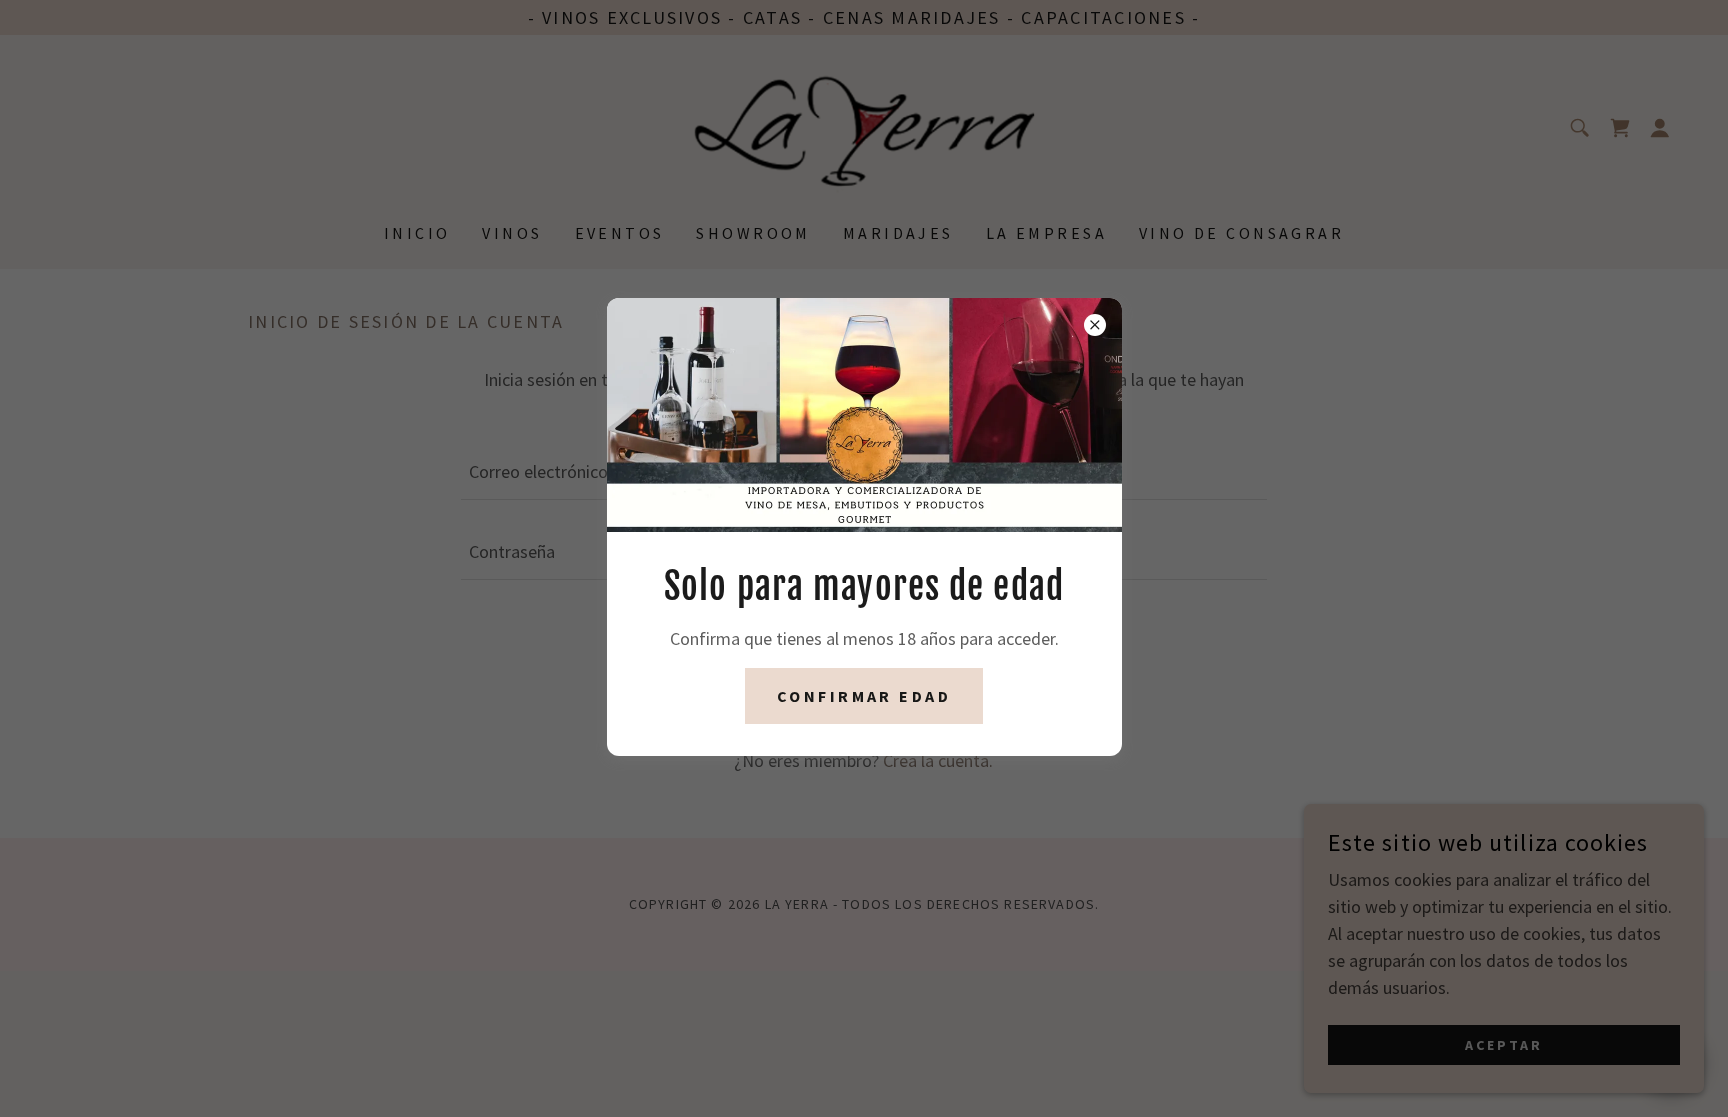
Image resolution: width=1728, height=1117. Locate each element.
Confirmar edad (864, 696)
